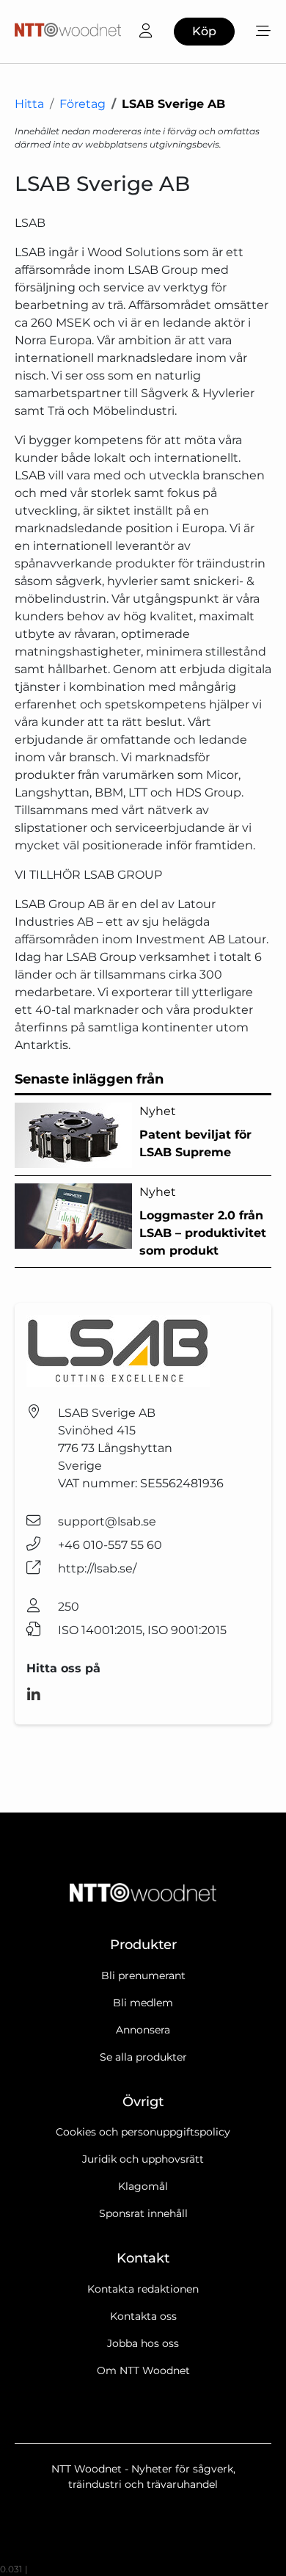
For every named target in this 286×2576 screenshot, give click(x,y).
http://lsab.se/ (97, 1568)
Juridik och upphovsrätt (143, 2159)
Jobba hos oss (143, 2343)
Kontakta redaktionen (143, 2289)
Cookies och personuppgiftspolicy (143, 2132)
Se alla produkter (143, 2057)
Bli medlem (143, 2003)
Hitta (29, 104)
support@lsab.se (107, 1521)
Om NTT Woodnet (143, 2370)
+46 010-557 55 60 (110, 1545)
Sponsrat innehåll (143, 2213)
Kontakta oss (143, 2316)
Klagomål (143, 2186)
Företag (82, 104)
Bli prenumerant (143, 1975)
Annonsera (143, 2030)
